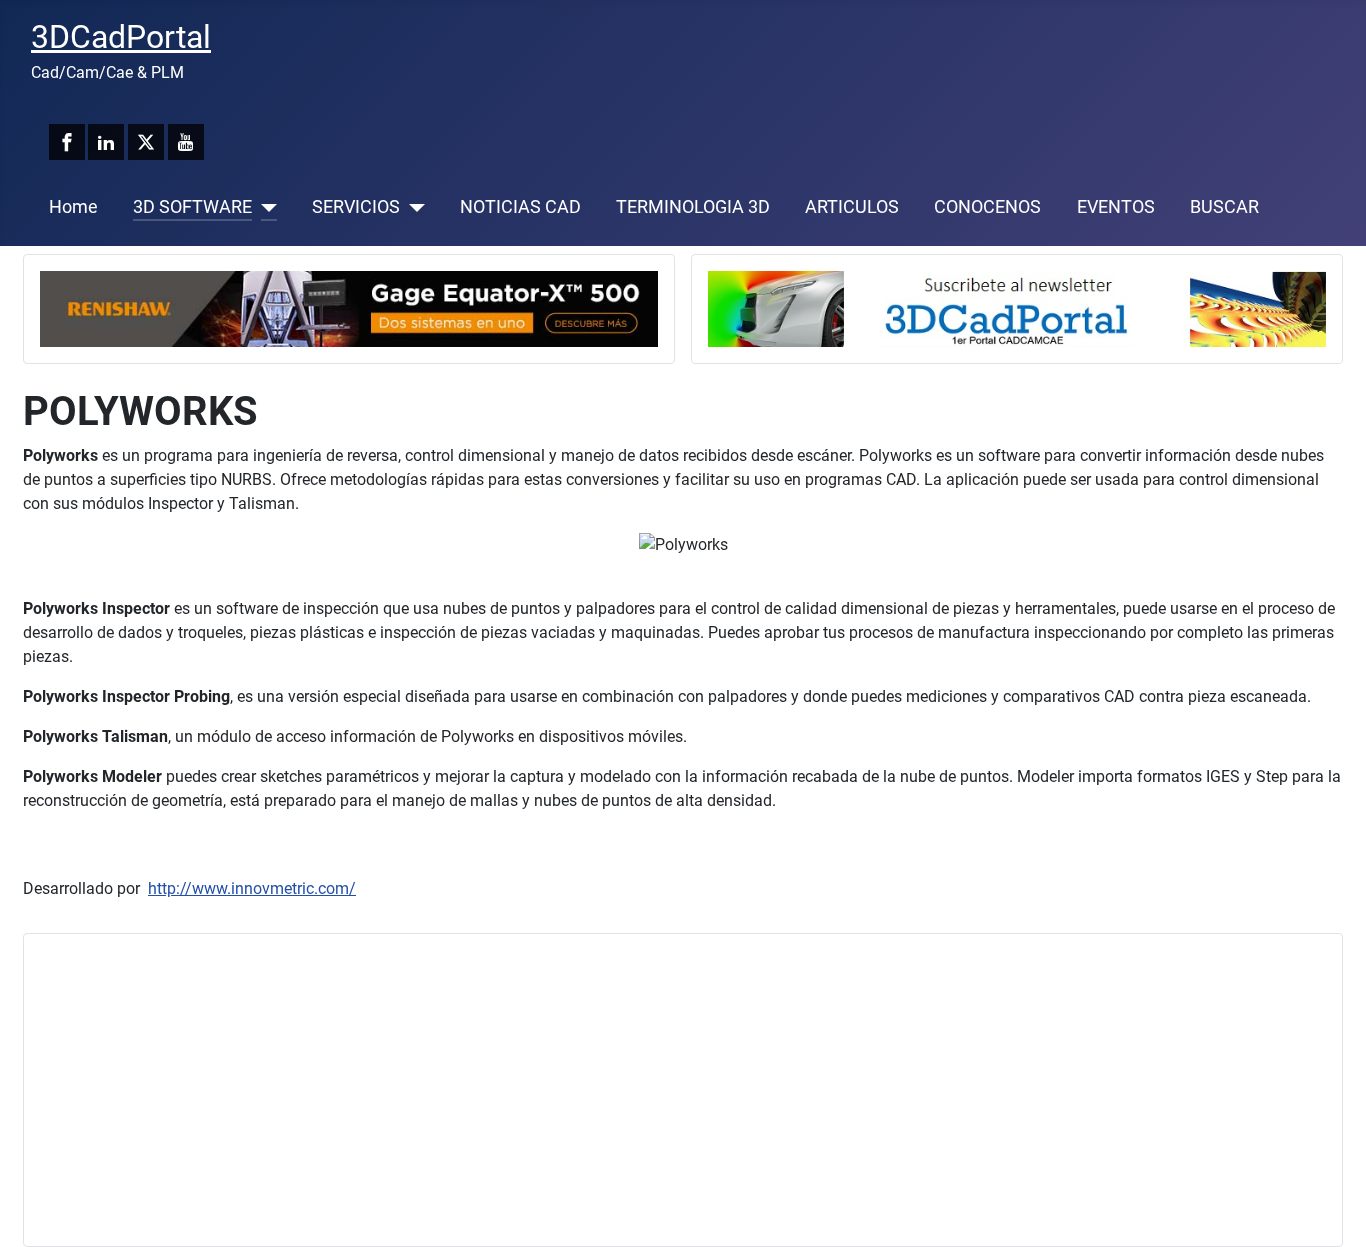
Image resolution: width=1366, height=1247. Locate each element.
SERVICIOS (356, 207)
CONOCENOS (987, 207)
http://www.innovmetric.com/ (252, 888)
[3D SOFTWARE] (264, 207)
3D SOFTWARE (192, 207)
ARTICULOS (852, 207)
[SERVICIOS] (412, 207)
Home (73, 207)
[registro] (1017, 307)
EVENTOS (1116, 207)
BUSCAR (1224, 207)
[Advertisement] (640, 1090)
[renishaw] (349, 307)
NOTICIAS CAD (520, 207)
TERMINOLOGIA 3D (693, 207)
